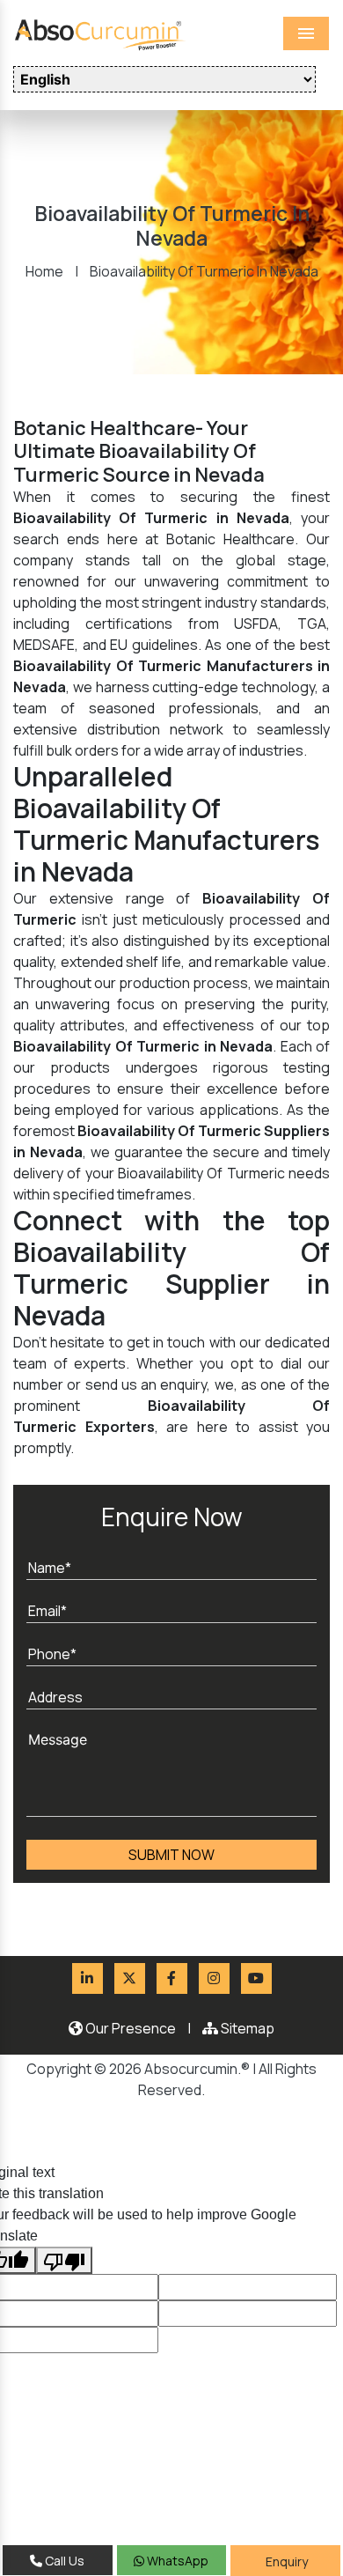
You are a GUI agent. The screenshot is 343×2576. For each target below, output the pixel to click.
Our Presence (129, 2028)
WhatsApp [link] (176, 2561)
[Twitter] (130, 1978)
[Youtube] (256, 1978)
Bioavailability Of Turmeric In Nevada (204, 271)
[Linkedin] (88, 1978)
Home (44, 271)
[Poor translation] (64, 2261)
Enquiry (285, 2561)
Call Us (63, 2561)
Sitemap (246, 2028)
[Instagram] (214, 1978)
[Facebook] (172, 1978)
